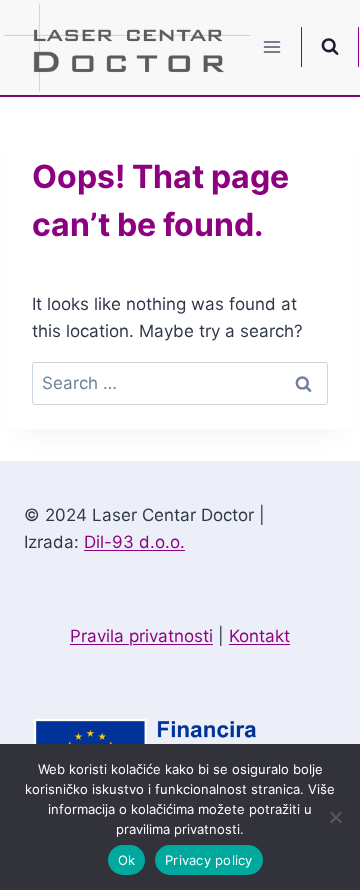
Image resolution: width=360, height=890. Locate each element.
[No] (335, 817)
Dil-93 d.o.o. (134, 542)
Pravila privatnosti (141, 636)
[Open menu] (272, 47)
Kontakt (259, 636)
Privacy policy (209, 860)
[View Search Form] (330, 47)
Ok (127, 860)
